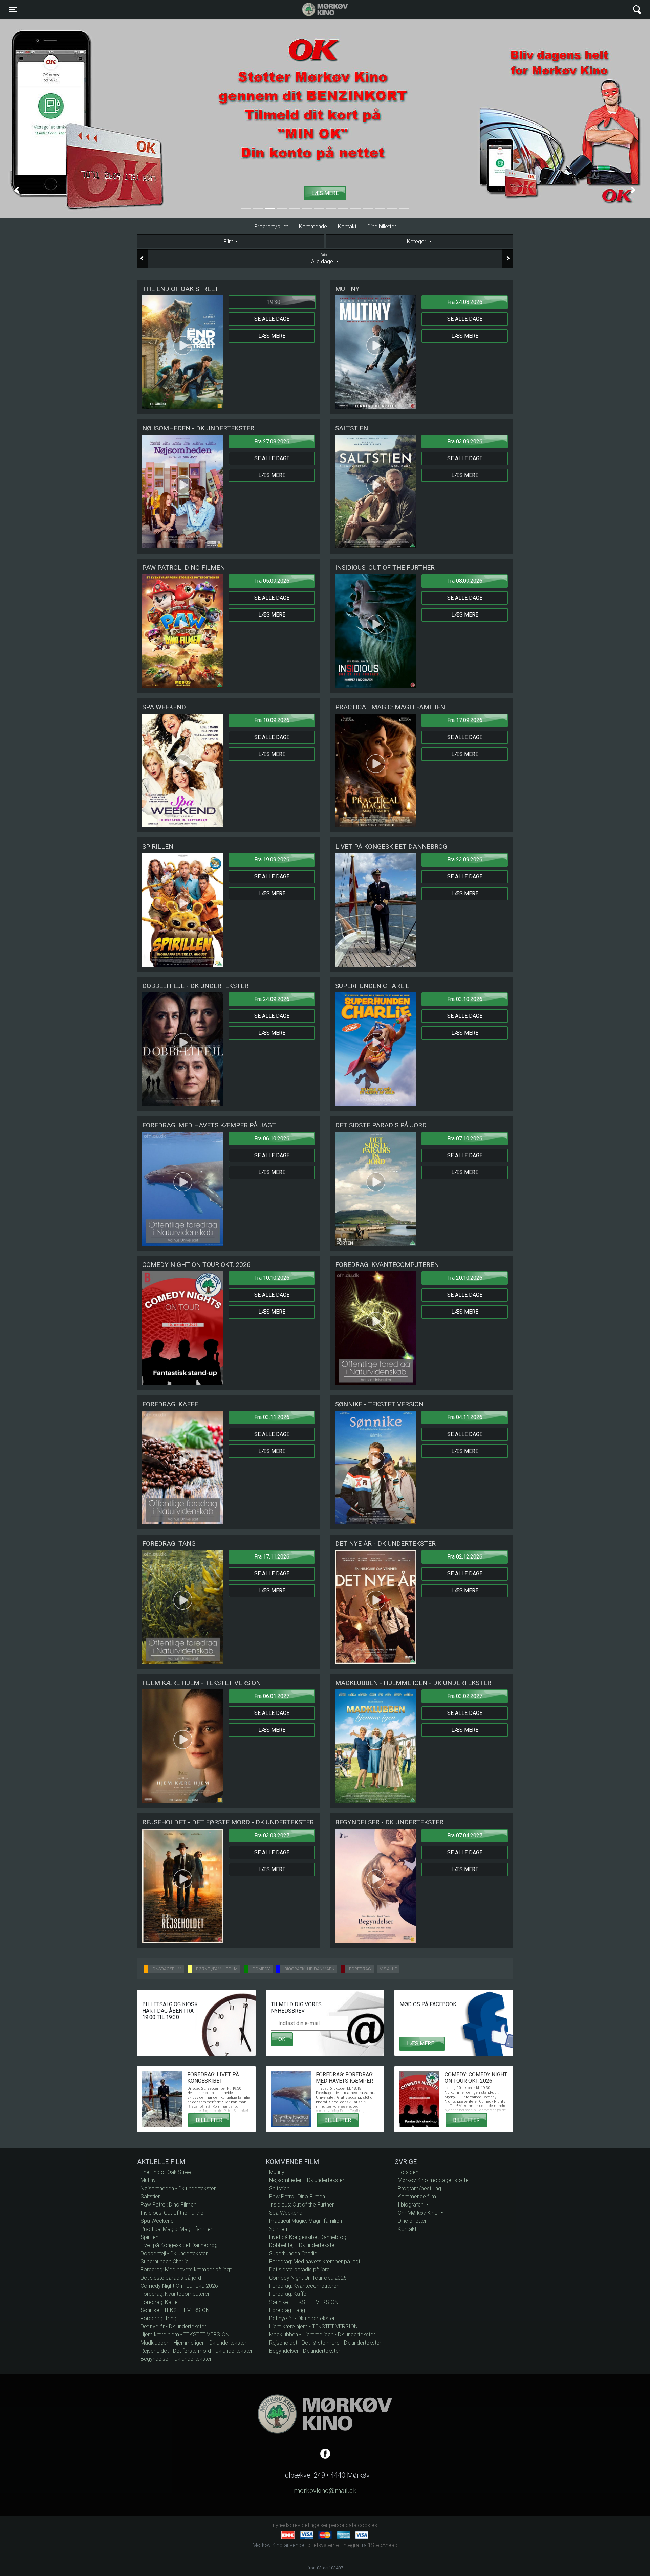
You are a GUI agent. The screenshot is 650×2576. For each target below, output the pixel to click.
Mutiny (148, 2180)
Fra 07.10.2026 (465, 1138)
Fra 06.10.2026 (272, 1138)
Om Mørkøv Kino (418, 2213)
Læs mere (272, 336)
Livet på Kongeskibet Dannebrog (179, 2245)
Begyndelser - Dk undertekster (176, 2359)
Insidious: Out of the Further (173, 2213)
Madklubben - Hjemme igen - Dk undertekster (193, 2343)
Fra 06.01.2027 (272, 1696)
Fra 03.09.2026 (465, 441)
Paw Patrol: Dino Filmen (168, 2205)
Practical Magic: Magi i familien (177, 2229)
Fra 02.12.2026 (465, 1557)
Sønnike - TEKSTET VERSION (175, 2310)
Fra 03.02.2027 (465, 1696)
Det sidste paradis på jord (171, 2278)
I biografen (411, 2205)
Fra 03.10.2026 (465, 999)
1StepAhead (383, 2545)
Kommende (313, 227)
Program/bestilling (419, 2188)
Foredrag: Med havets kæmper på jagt (186, 2270)
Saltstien (151, 2197)
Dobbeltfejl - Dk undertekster (174, 2253)
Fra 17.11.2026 (272, 1557)
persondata (343, 2525)
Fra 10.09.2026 (272, 720)
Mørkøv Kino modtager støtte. (434, 2180)
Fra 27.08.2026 (272, 441)
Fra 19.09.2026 (272, 860)
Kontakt (347, 227)
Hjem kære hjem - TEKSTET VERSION (185, 2335)
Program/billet (271, 227)
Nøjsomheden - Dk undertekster (178, 2188)
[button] (17, 190)
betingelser (315, 2525)
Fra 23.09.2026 (465, 860)
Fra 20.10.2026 (465, 1278)
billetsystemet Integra (333, 2545)
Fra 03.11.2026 (272, 1417)
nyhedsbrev (287, 2525)
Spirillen (149, 2237)
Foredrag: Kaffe (159, 2302)
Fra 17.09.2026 (465, 720)
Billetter (209, 2120)
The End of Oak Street (167, 2172)
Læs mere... (422, 2044)
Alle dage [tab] (323, 259)
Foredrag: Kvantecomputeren (176, 2294)
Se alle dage (272, 319)
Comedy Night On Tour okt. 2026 (179, 2286)
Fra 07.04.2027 (465, 1835)
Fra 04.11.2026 (465, 1417)
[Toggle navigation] (637, 10)
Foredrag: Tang (158, 2318)
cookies (367, 2525)
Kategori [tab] (417, 242)
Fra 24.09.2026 (272, 999)
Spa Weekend (157, 2221)
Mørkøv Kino (318, 9)
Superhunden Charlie (165, 2261)
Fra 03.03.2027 (272, 1835)
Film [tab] (229, 242)
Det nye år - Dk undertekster (173, 2326)
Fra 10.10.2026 (272, 1278)
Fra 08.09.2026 (465, 581)
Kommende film (417, 2197)
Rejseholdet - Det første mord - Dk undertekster (197, 2351)
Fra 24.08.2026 (465, 302)
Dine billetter (382, 227)
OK (282, 2039)
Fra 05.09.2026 (272, 581)
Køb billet (384, 193)
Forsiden (408, 2172)
